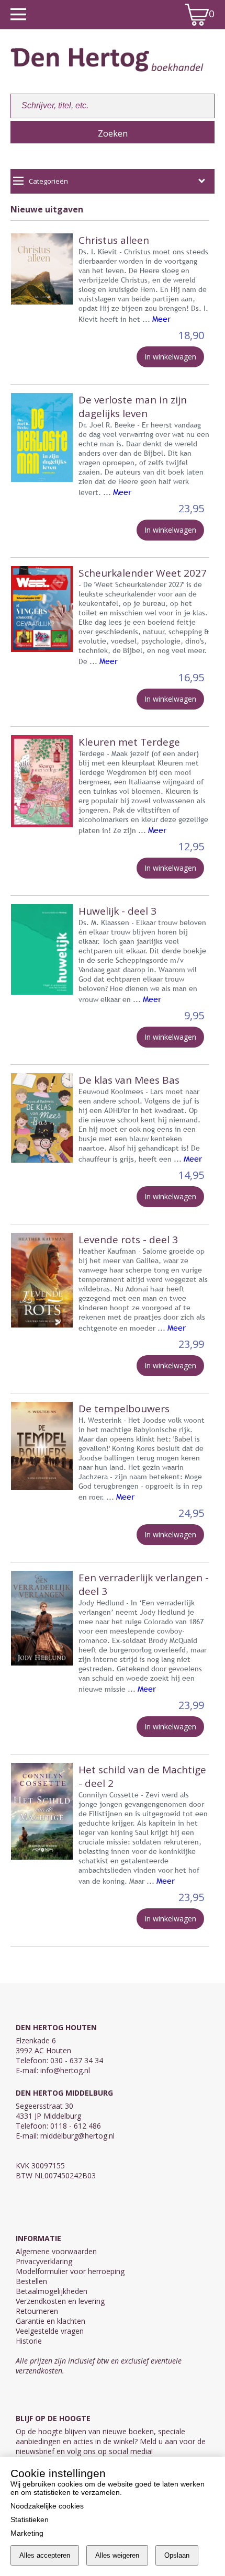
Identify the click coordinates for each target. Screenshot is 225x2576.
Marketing (27, 2533)
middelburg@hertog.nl (77, 2136)
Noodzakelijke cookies (47, 2506)
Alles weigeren (117, 2555)
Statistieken (30, 2519)
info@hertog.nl (65, 2070)
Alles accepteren (45, 2555)
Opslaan (177, 2555)
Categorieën (48, 181)
